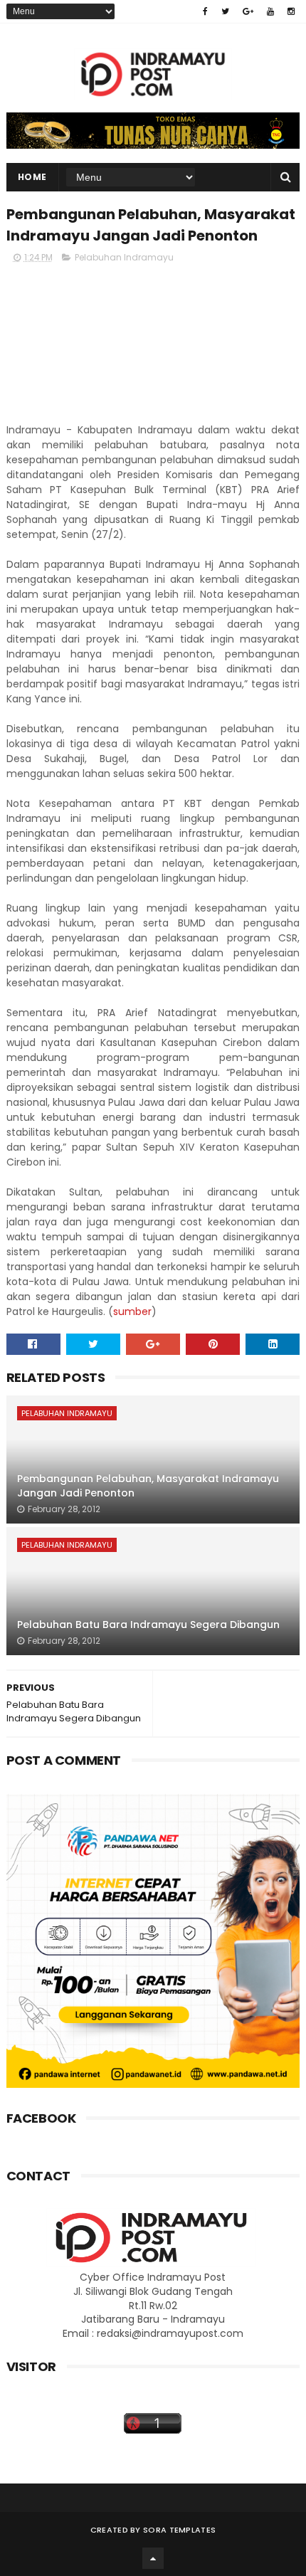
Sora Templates (179, 2530)
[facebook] (205, 11)
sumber (132, 1311)
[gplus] (248, 11)
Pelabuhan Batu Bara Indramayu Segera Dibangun (148, 1625)
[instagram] (291, 11)
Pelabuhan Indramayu (124, 257)
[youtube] (270, 11)
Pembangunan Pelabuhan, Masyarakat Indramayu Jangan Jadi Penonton (148, 1486)
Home (32, 177)
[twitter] (225, 11)
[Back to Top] (153, 2558)
